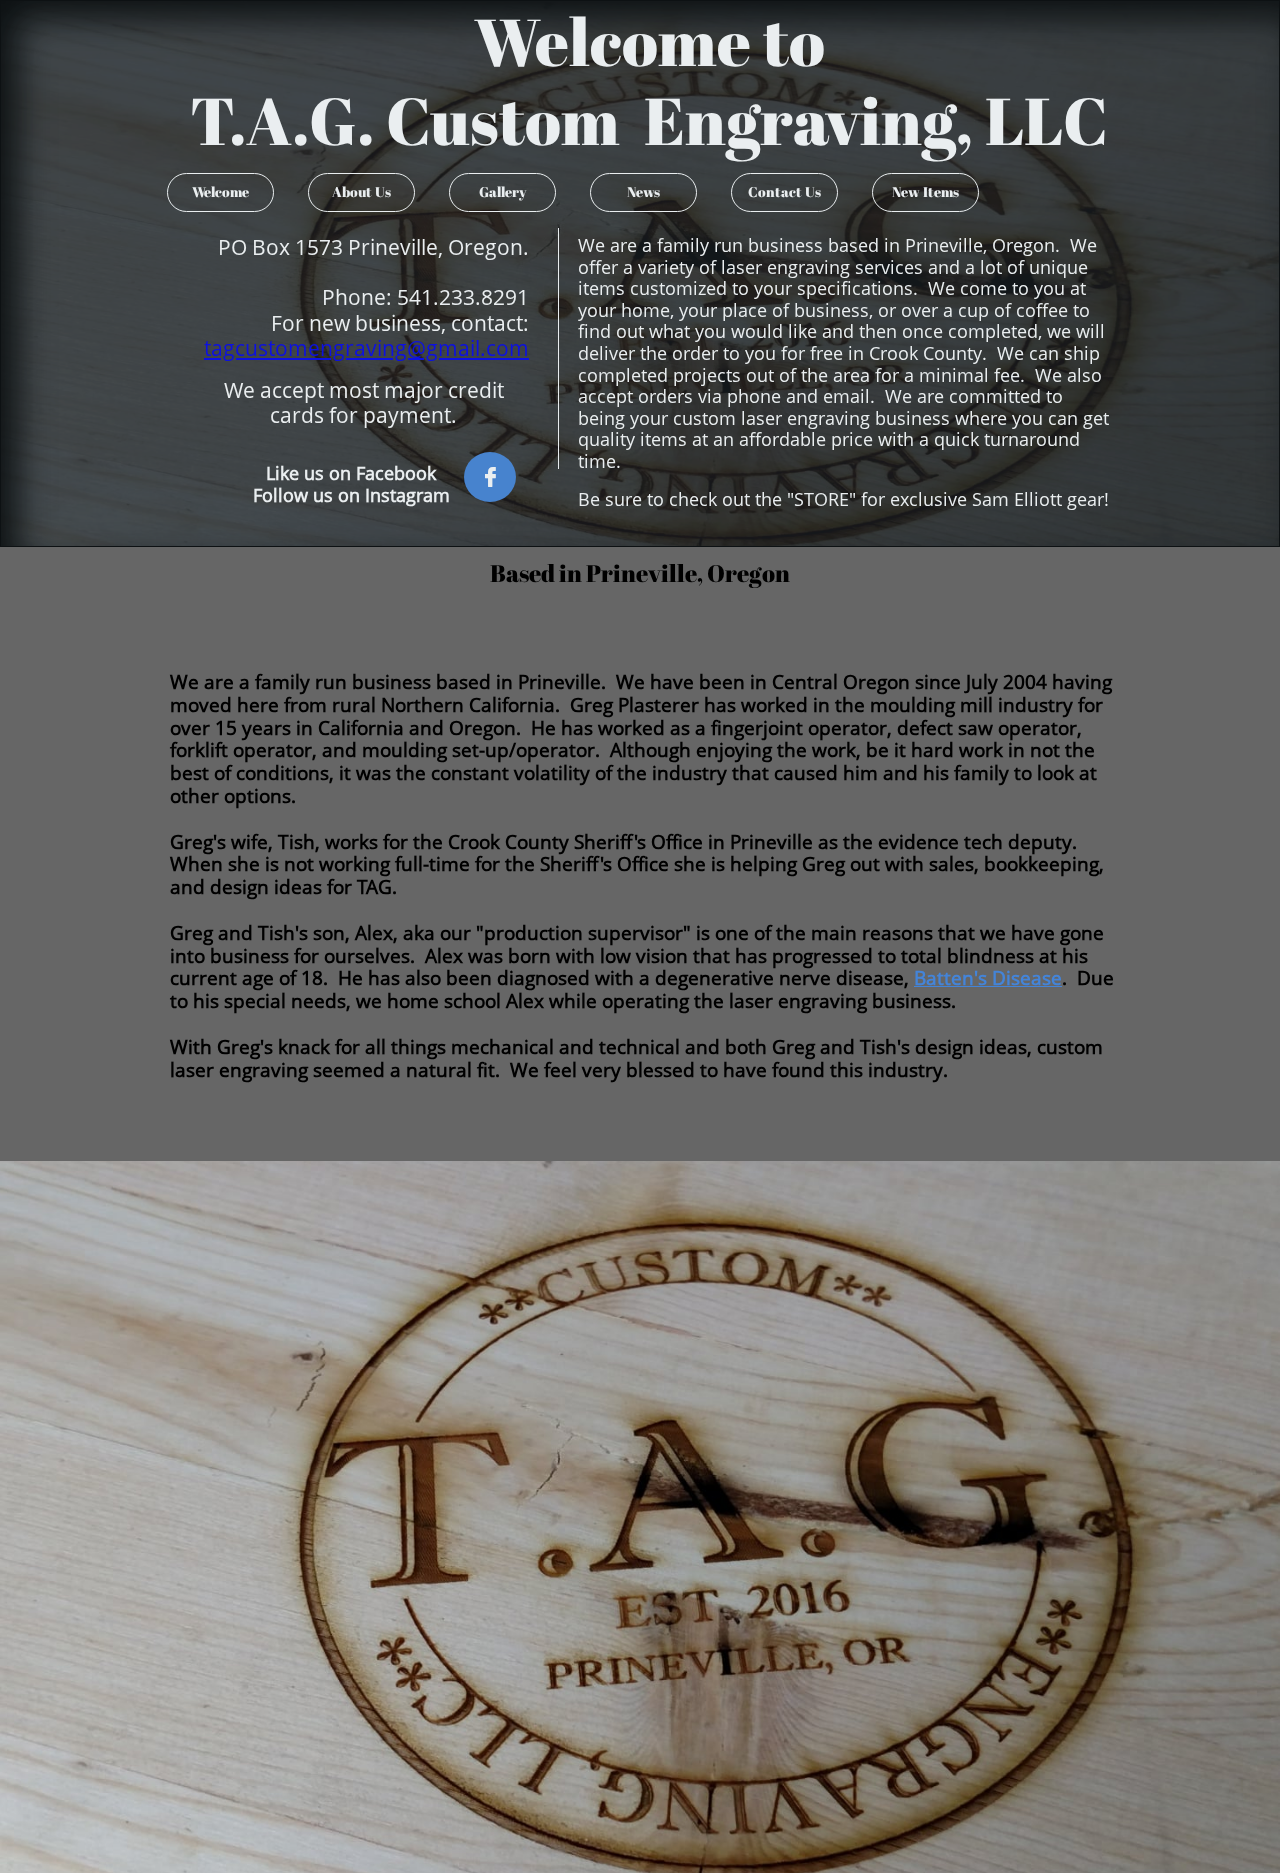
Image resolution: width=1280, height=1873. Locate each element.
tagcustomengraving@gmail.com (366, 348)
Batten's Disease (988, 978)
